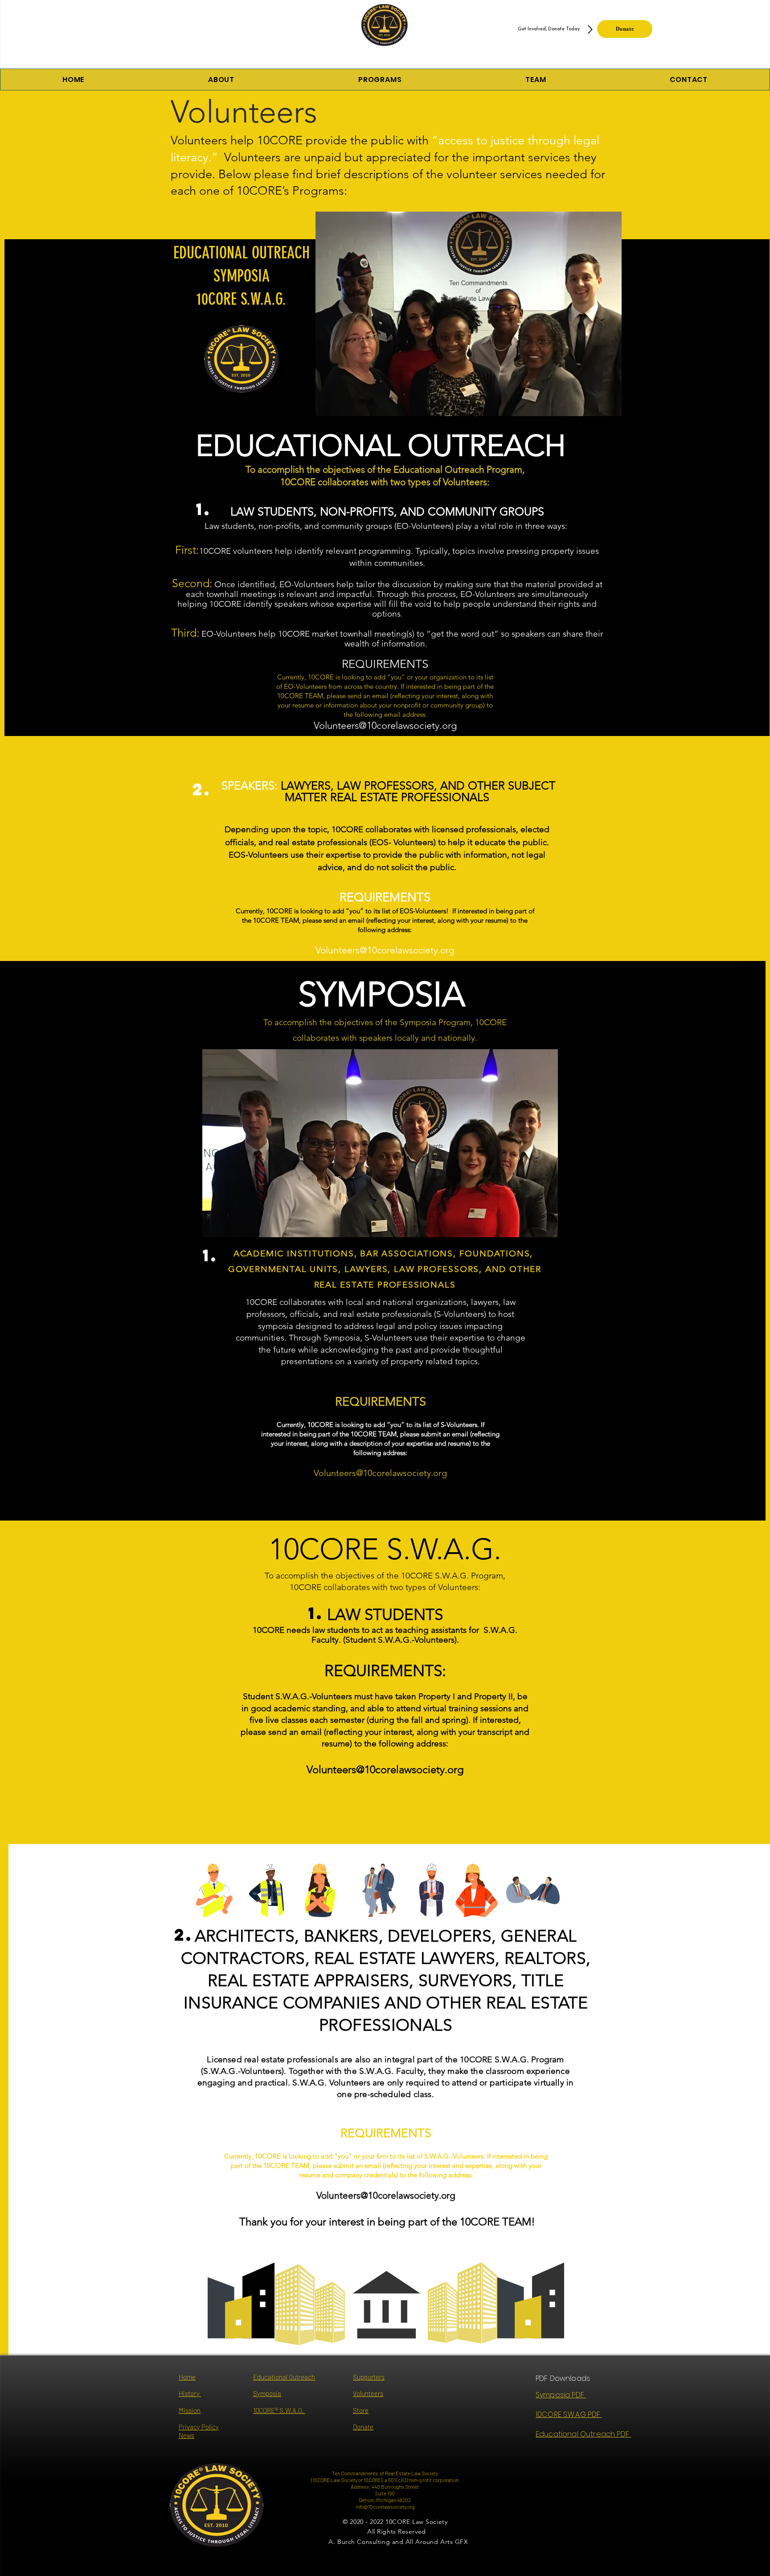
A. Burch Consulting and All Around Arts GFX (398, 2542)
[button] (380, 80)
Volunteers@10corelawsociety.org (385, 726)
